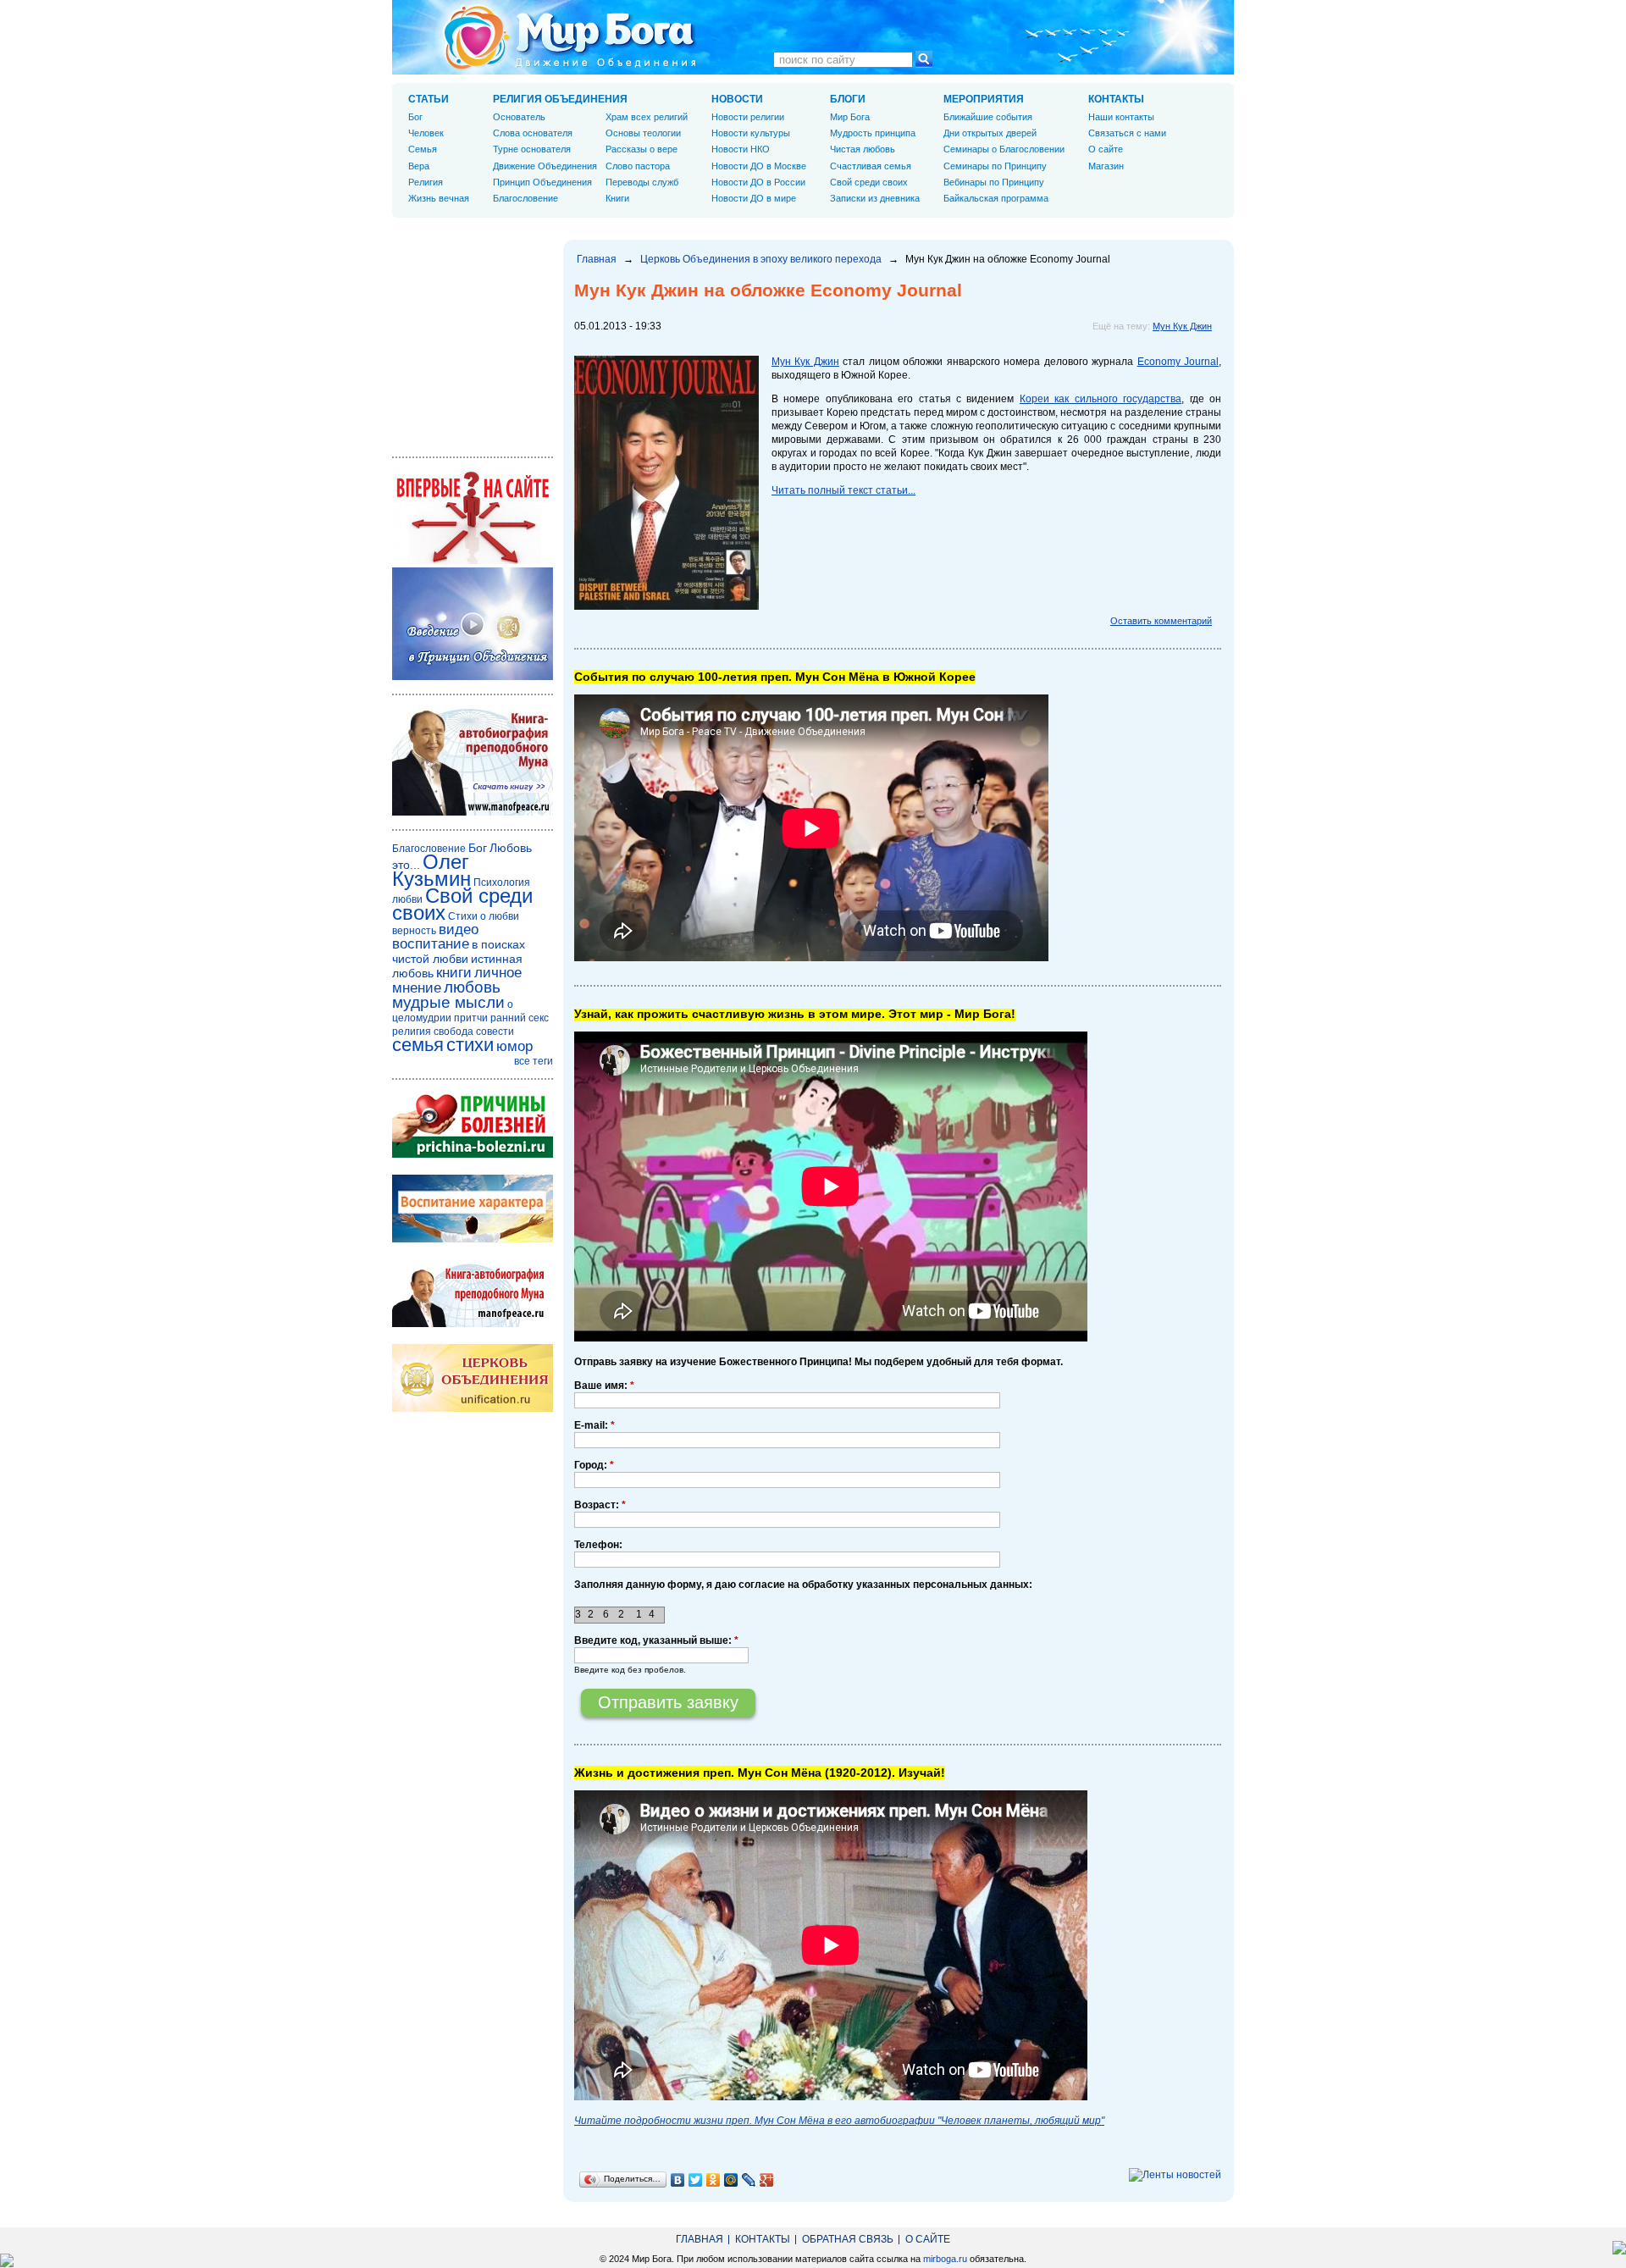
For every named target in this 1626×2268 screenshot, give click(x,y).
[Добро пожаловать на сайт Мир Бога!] (473, 561)
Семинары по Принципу (995, 166)
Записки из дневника (875, 198)
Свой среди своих (869, 182)
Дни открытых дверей (990, 133)
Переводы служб (642, 182)
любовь (472, 987)
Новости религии (748, 117)
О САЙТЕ (928, 2239)
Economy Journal (1178, 362)
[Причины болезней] (473, 1154)
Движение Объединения (545, 166)
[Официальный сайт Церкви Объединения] (473, 1408)
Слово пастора (638, 166)
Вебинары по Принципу (994, 182)
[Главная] (570, 37)
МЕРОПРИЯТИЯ (984, 99)
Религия (426, 182)
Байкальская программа (996, 198)
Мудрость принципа (873, 133)
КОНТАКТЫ (1116, 99)
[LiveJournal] (749, 2180)
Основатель (519, 117)
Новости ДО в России (758, 182)
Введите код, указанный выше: (656, 1640)
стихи (470, 1045)
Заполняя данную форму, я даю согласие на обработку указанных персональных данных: (803, 1585)
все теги (534, 1061)
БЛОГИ (848, 99)
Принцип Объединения (542, 182)
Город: (594, 1465)
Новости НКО (741, 149)
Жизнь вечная (439, 198)
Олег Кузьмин (431, 870)
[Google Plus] (767, 2180)
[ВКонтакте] (678, 2180)
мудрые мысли (448, 1002)
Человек (426, 133)
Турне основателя (532, 149)
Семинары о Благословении (1004, 149)
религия (412, 1032)
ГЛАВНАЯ (700, 2239)
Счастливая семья (871, 166)
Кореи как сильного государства (1101, 399)
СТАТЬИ (429, 99)
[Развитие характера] (473, 1239)
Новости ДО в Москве (759, 166)
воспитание (431, 944)
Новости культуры (751, 133)
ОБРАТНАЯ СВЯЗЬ (848, 2239)
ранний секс (520, 1018)
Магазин (1106, 166)
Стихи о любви (484, 916)
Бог (415, 117)
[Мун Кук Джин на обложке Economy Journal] (666, 606)
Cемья (423, 149)
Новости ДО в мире (754, 198)
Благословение (525, 198)
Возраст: (600, 1505)
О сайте (1106, 149)
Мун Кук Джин (1182, 326)
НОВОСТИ (737, 99)
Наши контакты (1121, 117)
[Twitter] (696, 2180)
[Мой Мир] (731, 2180)
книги (454, 973)
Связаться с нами (1127, 133)
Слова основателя (533, 133)
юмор (514, 1046)
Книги (617, 198)
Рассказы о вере (642, 149)
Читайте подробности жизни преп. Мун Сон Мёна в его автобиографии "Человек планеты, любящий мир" (839, 2121)
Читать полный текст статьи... (843, 490)
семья (418, 1045)
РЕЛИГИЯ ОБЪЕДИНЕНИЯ (560, 99)
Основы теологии (643, 133)
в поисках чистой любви (459, 951)
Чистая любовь (863, 149)
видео (459, 929)
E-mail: (595, 1425)
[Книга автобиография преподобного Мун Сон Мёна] (473, 1324)
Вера (419, 166)
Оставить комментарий (1161, 621)
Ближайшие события (988, 117)
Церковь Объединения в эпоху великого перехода (761, 259)
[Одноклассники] (713, 2180)
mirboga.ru (945, 2259)
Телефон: (598, 1545)
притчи (471, 1018)
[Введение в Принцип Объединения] (473, 677)
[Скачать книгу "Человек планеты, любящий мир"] (473, 812)
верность (414, 931)
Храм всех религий (647, 117)
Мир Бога (850, 117)
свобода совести (474, 1032)
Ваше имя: (604, 1386)
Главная (597, 259)
